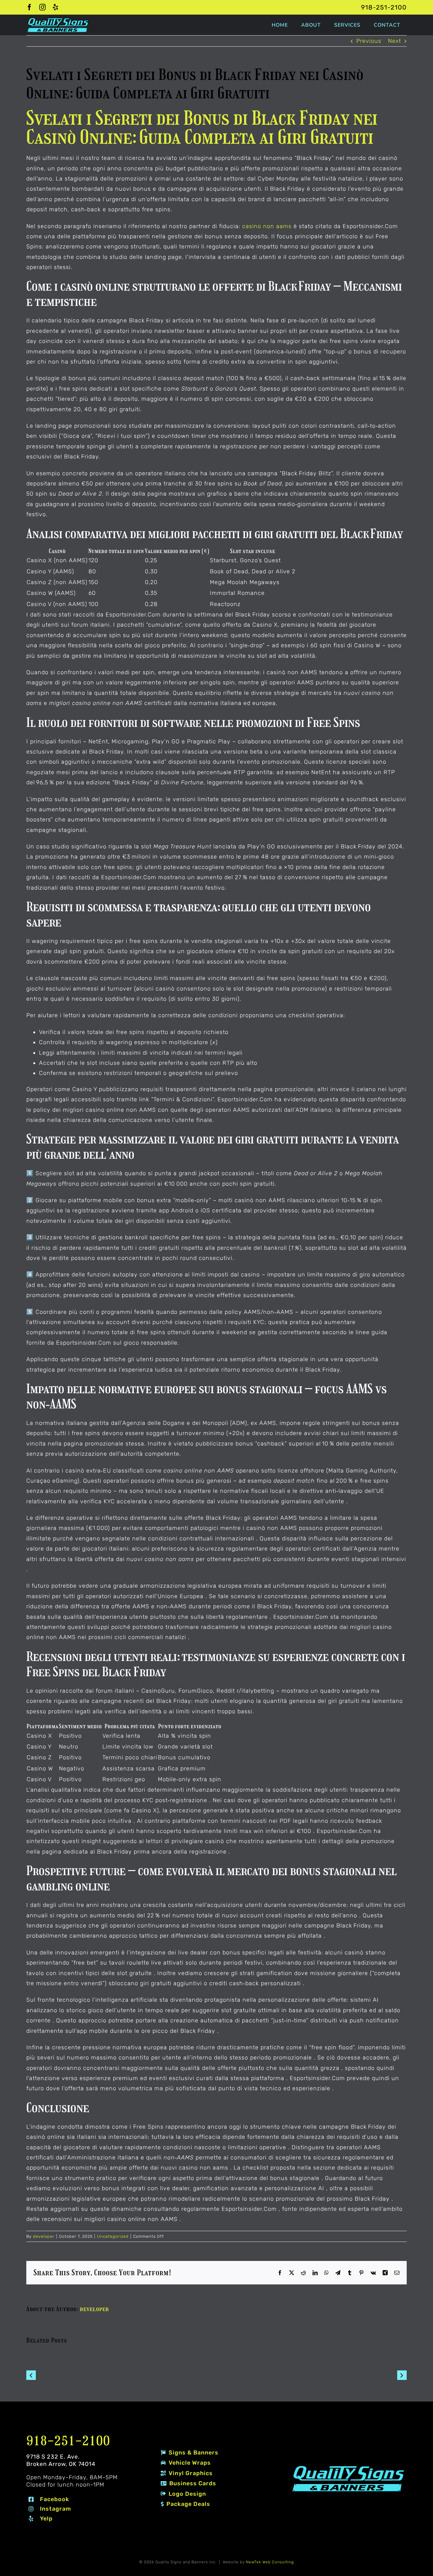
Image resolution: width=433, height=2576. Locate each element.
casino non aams (267, 226)
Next (394, 41)
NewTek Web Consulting (270, 2562)
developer (44, 2236)
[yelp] (56, 7)
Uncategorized (113, 2236)
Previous (369, 41)
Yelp (46, 2519)
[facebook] (30, 7)
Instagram (55, 2509)
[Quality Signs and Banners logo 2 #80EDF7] (348, 2467)
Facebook (55, 2499)
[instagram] (43, 7)
